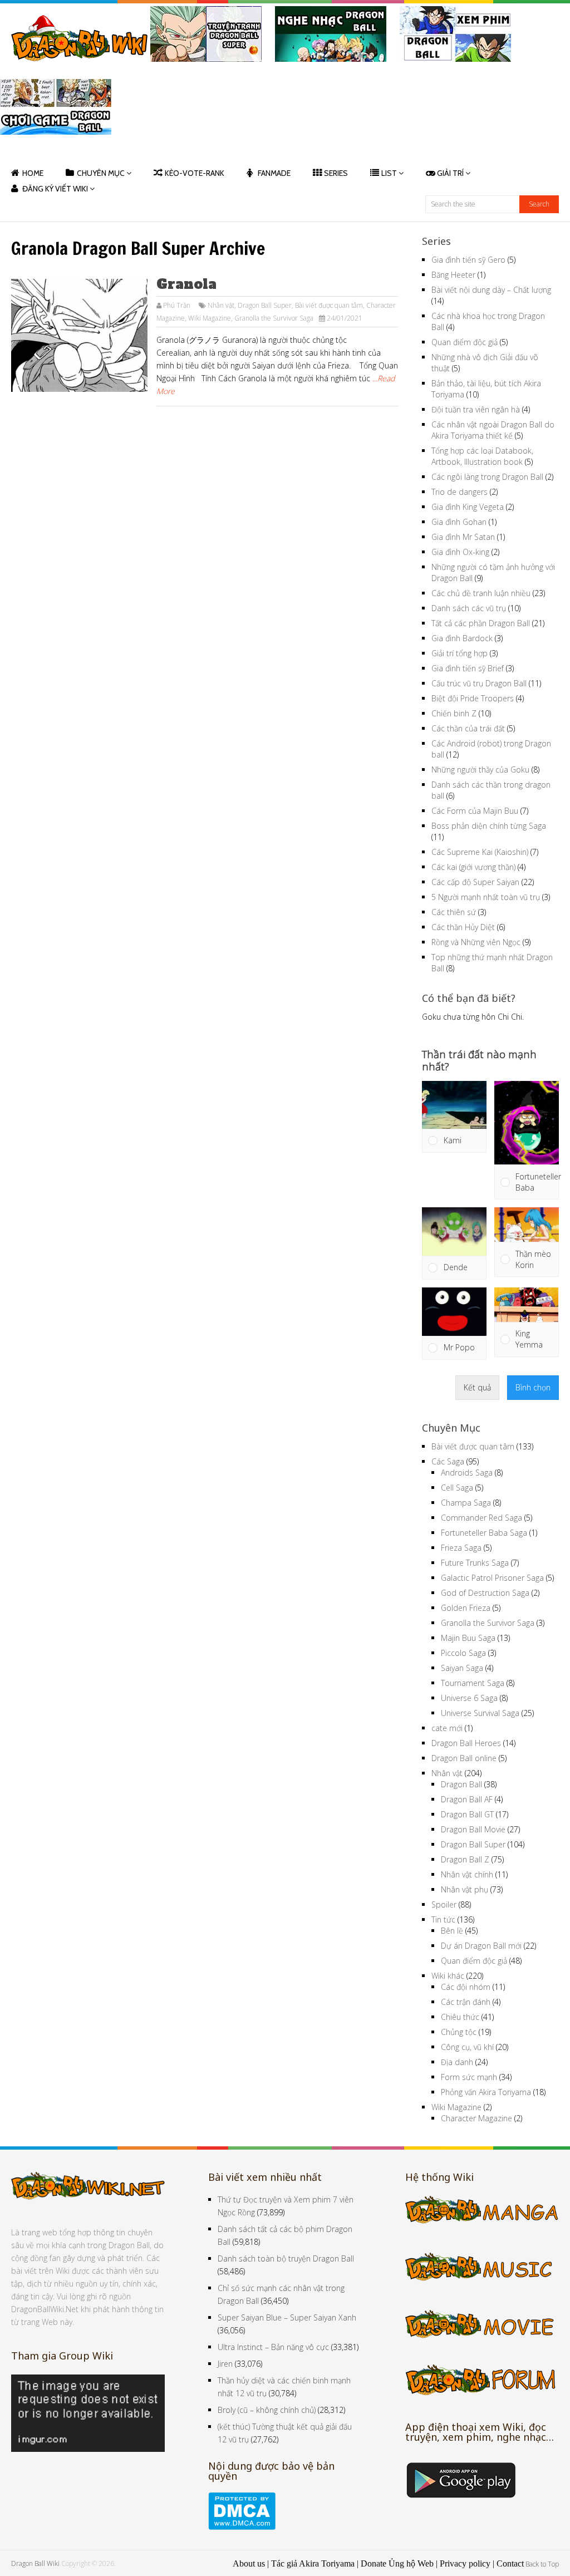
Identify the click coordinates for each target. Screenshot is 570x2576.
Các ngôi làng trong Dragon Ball (487, 477)
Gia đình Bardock (462, 638)
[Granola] (79, 336)
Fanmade (274, 173)
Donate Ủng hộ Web (397, 2563)
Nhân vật (221, 305)
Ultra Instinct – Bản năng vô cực (273, 2347)
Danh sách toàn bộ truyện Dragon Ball (286, 2258)
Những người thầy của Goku (480, 770)
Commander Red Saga (481, 1518)
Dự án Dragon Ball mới (481, 1946)
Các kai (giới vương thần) (473, 867)
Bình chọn (533, 1387)
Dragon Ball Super (265, 305)
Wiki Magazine (210, 318)
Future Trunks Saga (475, 1563)
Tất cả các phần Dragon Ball (481, 623)
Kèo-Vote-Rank (195, 173)
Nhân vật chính (467, 1874)
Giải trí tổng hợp (460, 653)
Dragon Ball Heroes (466, 1743)
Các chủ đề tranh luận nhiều (481, 593)
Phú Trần (177, 305)
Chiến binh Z (454, 713)
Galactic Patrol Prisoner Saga (492, 1578)
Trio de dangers (460, 492)
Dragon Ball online (464, 1758)
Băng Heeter (453, 275)
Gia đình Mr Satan (463, 537)
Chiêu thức (460, 2017)
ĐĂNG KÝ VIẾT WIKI (55, 189)
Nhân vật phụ (465, 1889)
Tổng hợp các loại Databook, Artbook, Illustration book (482, 456)
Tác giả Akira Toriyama (313, 2563)
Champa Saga (466, 1503)
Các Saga (448, 1461)
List (389, 173)
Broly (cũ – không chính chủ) (267, 2410)
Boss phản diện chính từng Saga (489, 826)
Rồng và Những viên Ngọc (476, 942)
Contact (510, 2563)
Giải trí (450, 173)
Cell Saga (457, 1488)
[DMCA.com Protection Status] (242, 2527)
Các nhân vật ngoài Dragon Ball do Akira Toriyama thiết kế (493, 430)
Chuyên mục (101, 173)
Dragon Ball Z (465, 1859)
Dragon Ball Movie (473, 1829)
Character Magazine (476, 2118)
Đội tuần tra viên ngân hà (476, 409)
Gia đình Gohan (459, 522)
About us (249, 2563)
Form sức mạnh (469, 2077)
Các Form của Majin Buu (475, 811)
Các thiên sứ (454, 912)
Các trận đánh (466, 2002)
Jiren (225, 2364)
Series (336, 173)
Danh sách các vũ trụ (469, 608)
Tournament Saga (473, 1683)
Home (33, 173)
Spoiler (444, 1904)
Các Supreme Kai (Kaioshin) (480, 852)
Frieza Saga (461, 1548)
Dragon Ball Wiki (35, 2563)
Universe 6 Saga (469, 1698)
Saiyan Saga (462, 1668)
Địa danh (457, 2062)
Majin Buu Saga (468, 1638)
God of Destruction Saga (485, 1593)
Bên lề (452, 1931)
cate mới (447, 1728)
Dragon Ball (461, 1784)
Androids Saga (467, 1473)
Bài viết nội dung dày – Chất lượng (491, 290)
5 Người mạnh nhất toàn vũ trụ (486, 897)
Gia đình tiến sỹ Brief (468, 668)
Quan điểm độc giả (465, 342)
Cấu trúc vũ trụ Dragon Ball (479, 683)
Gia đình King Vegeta (468, 507)
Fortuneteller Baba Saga (484, 1533)
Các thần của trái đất (468, 728)
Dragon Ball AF (467, 1799)
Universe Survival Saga (480, 1713)
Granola (186, 284)
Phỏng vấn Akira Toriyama (486, 2092)
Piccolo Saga (463, 1653)
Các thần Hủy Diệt (463, 927)
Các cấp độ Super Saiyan (475, 882)
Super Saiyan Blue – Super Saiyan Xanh (287, 2317)
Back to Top (542, 2564)
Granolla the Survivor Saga (274, 318)
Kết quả (477, 1387)
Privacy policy (465, 2563)
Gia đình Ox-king (460, 552)
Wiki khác (448, 1976)
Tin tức (443, 1919)
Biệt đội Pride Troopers (473, 698)
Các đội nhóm (466, 1987)
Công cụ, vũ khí (467, 2047)
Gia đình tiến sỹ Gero (468, 260)
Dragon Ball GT (467, 1814)
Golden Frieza (466, 1608)
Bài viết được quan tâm (329, 305)
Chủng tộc (459, 2032)
